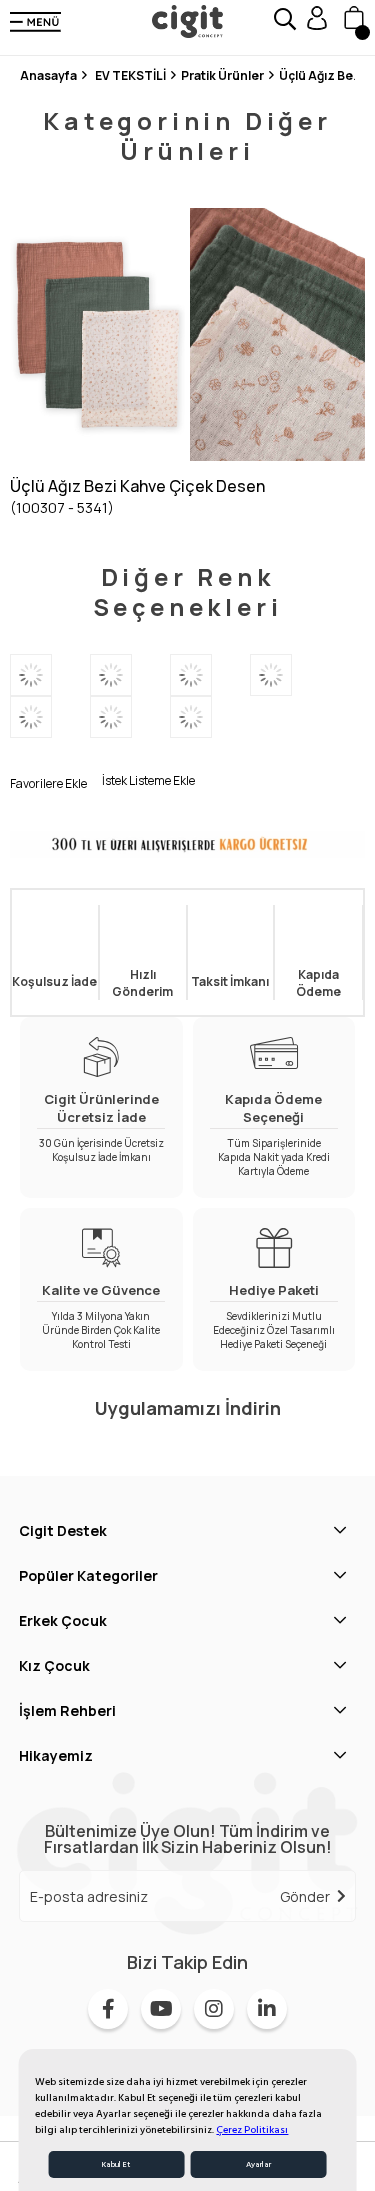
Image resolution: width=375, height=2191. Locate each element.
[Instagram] (214, 2009)
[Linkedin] (267, 2009)
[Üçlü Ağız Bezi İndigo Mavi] (50, 717)
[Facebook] (108, 2009)
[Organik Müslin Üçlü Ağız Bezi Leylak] (290, 675)
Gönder (305, 1896)
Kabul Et (116, 2164)
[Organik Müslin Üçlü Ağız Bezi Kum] (50, 675)
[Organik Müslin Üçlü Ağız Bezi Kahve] (130, 675)
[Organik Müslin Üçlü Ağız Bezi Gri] (210, 717)
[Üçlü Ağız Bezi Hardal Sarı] (130, 717)
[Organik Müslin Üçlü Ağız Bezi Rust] (210, 675)
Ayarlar (258, 2164)
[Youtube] (161, 2009)
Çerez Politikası (252, 2130)
